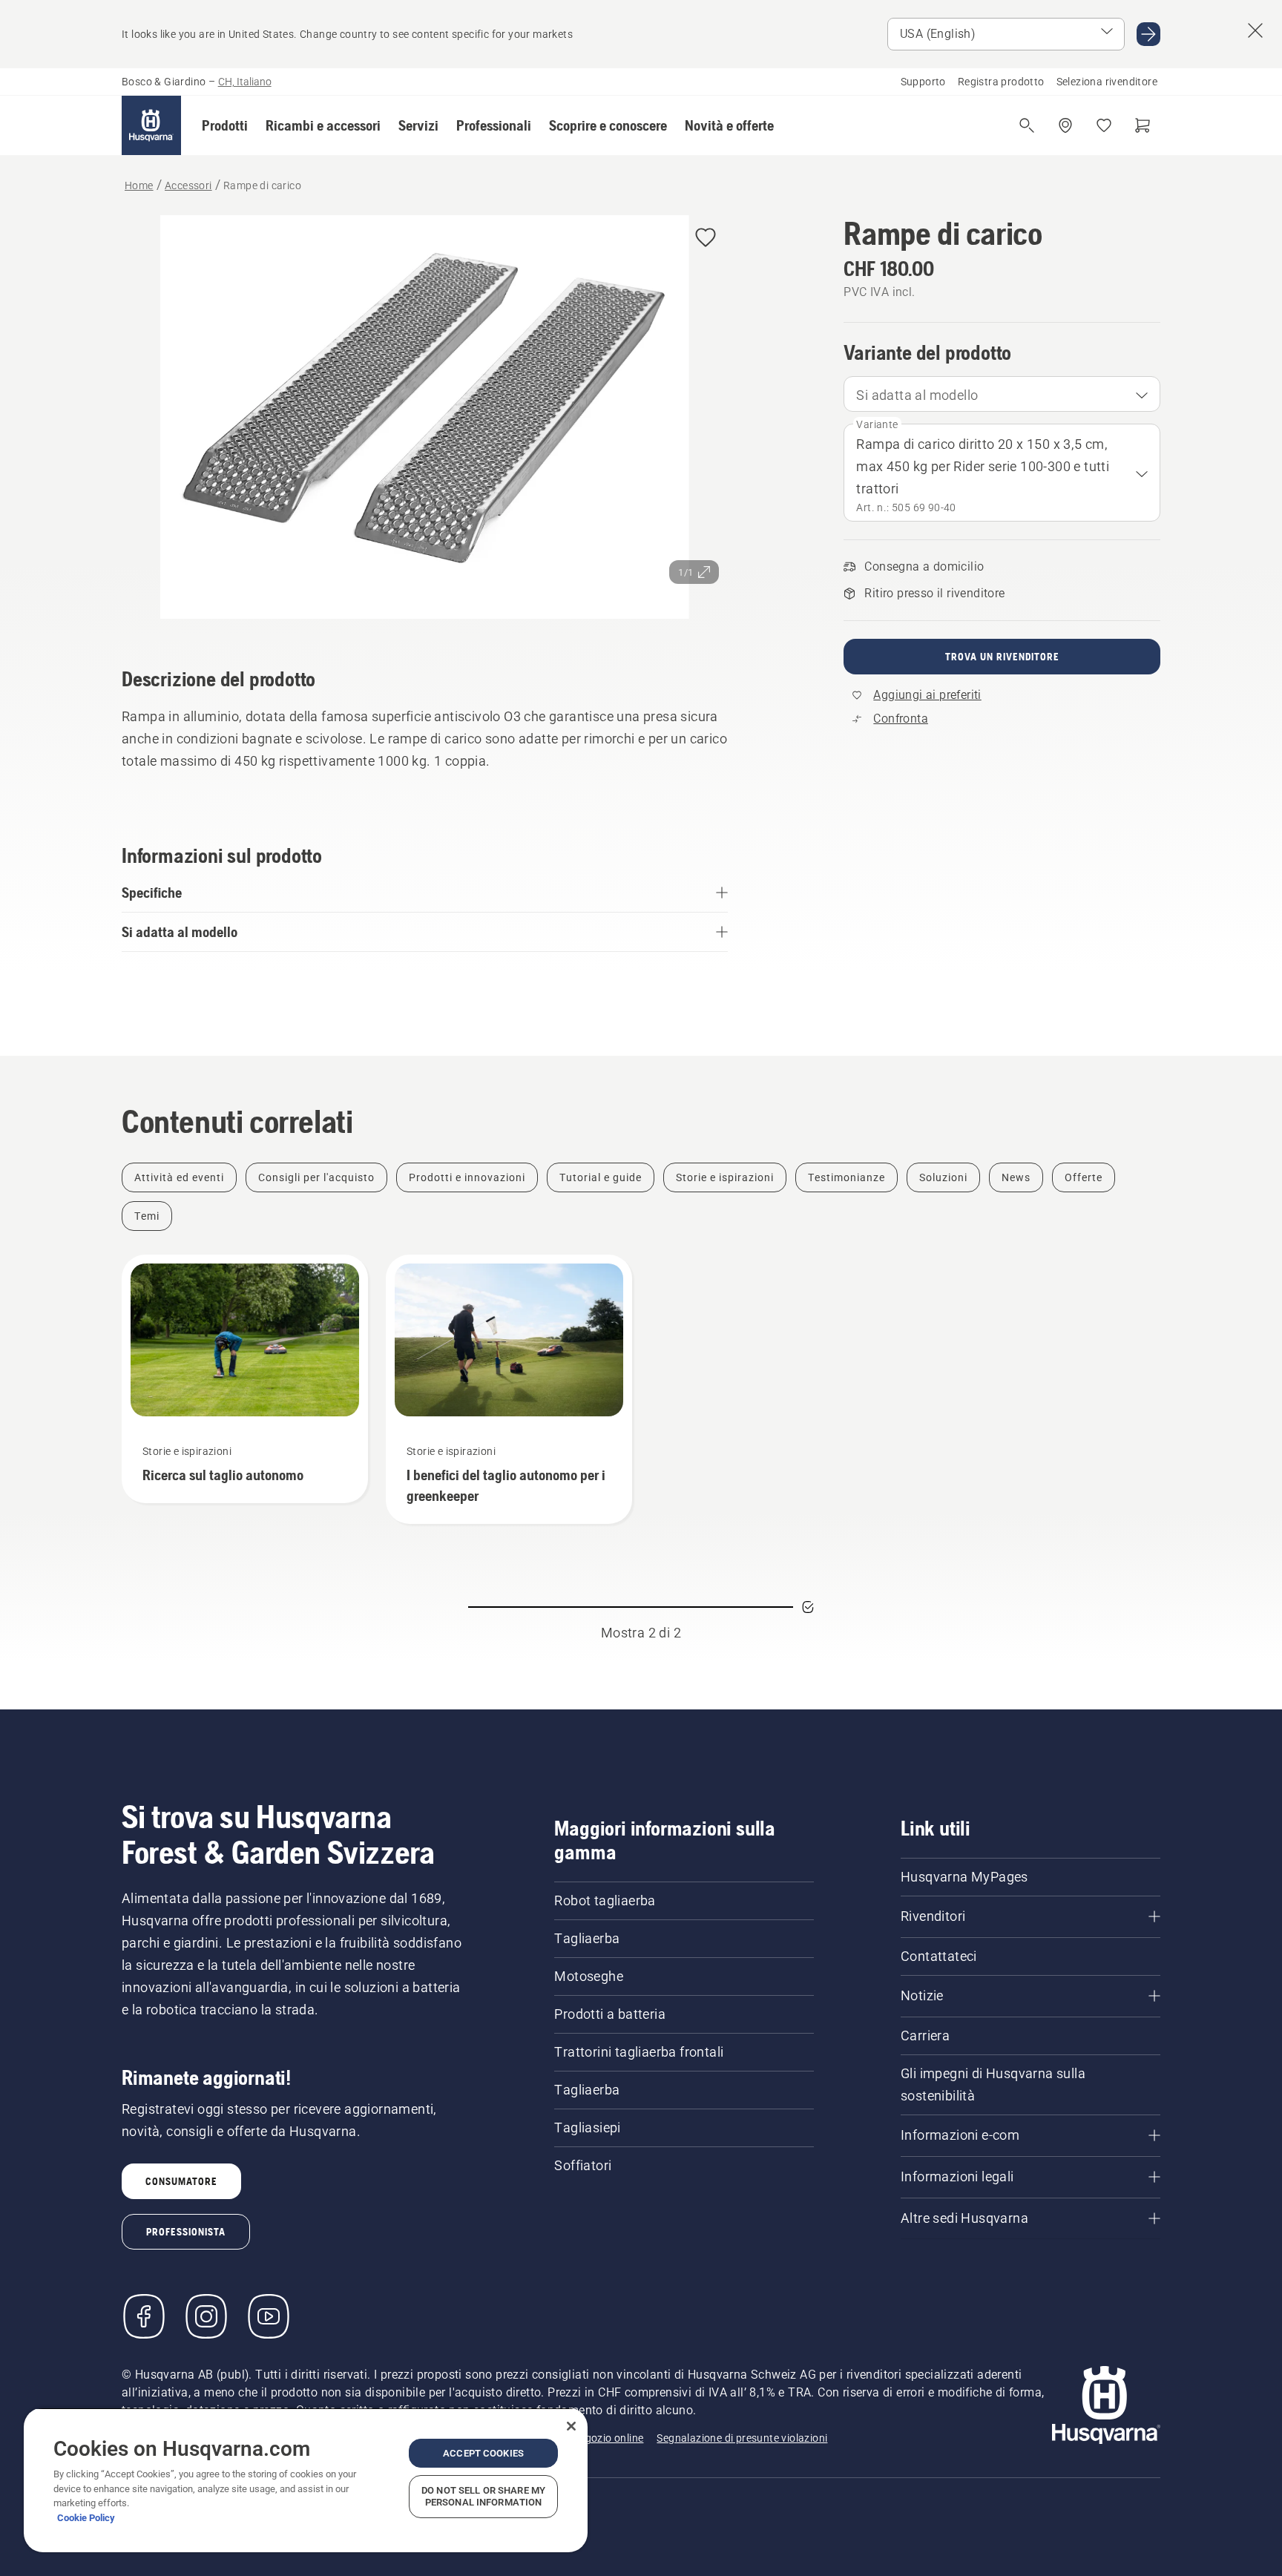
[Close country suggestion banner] (1255, 30)
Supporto (923, 82)
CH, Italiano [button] (245, 82)
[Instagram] (206, 2316)
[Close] (571, 2426)
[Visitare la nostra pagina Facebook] (144, 2316)
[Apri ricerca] (1027, 125)
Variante (877, 424)
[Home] (151, 125)
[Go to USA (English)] (1148, 34)
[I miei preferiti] (1104, 125)
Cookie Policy (86, 2518)
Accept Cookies (483, 2453)
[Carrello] (1143, 125)
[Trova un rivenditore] (1065, 125)
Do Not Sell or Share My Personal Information (483, 2496)
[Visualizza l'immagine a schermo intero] (425, 420)
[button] (225, 125)
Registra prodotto (1001, 82)
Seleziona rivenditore (1107, 82)
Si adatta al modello (917, 395)
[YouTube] (269, 2316)
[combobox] (1002, 394)
